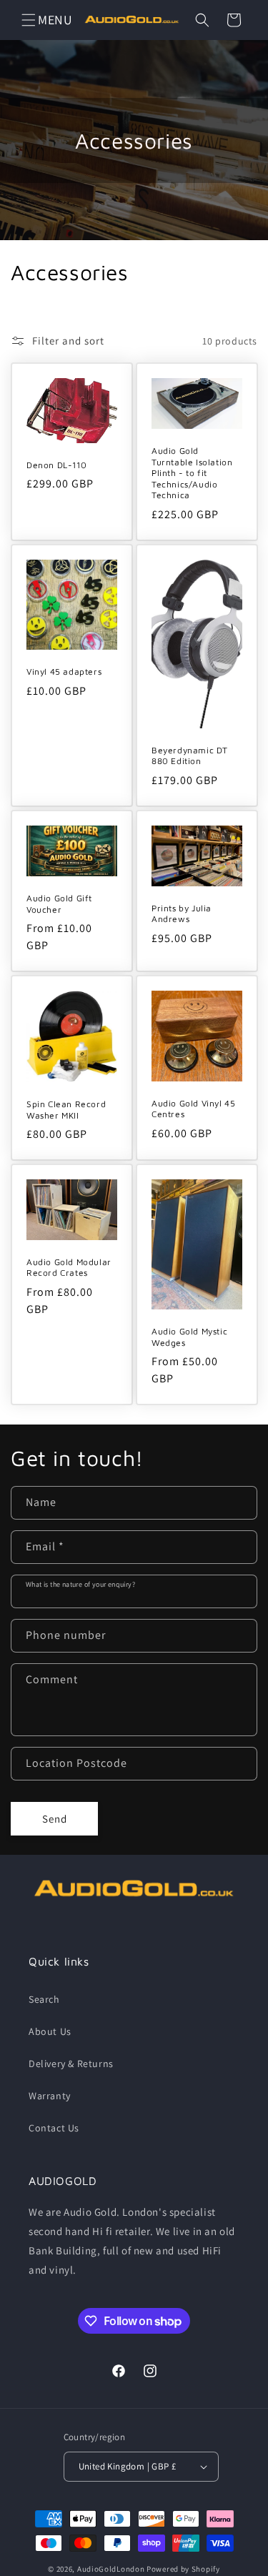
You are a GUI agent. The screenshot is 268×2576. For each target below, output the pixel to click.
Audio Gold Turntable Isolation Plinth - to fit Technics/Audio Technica (192, 473)
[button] (29, 20)
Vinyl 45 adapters (64, 672)
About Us (50, 2031)
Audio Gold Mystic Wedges (189, 1337)
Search (44, 1999)
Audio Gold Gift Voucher (59, 904)
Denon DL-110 (56, 465)
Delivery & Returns (71, 2064)
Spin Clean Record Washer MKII (66, 1110)
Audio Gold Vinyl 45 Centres (193, 1108)
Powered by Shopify (183, 2569)
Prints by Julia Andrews (182, 914)
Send (55, 1819)
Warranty (50, 2096)
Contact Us (54, 2128)
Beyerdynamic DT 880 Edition (190, 756)
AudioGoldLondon (111, 2569)
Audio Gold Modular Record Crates (69, 1268)
